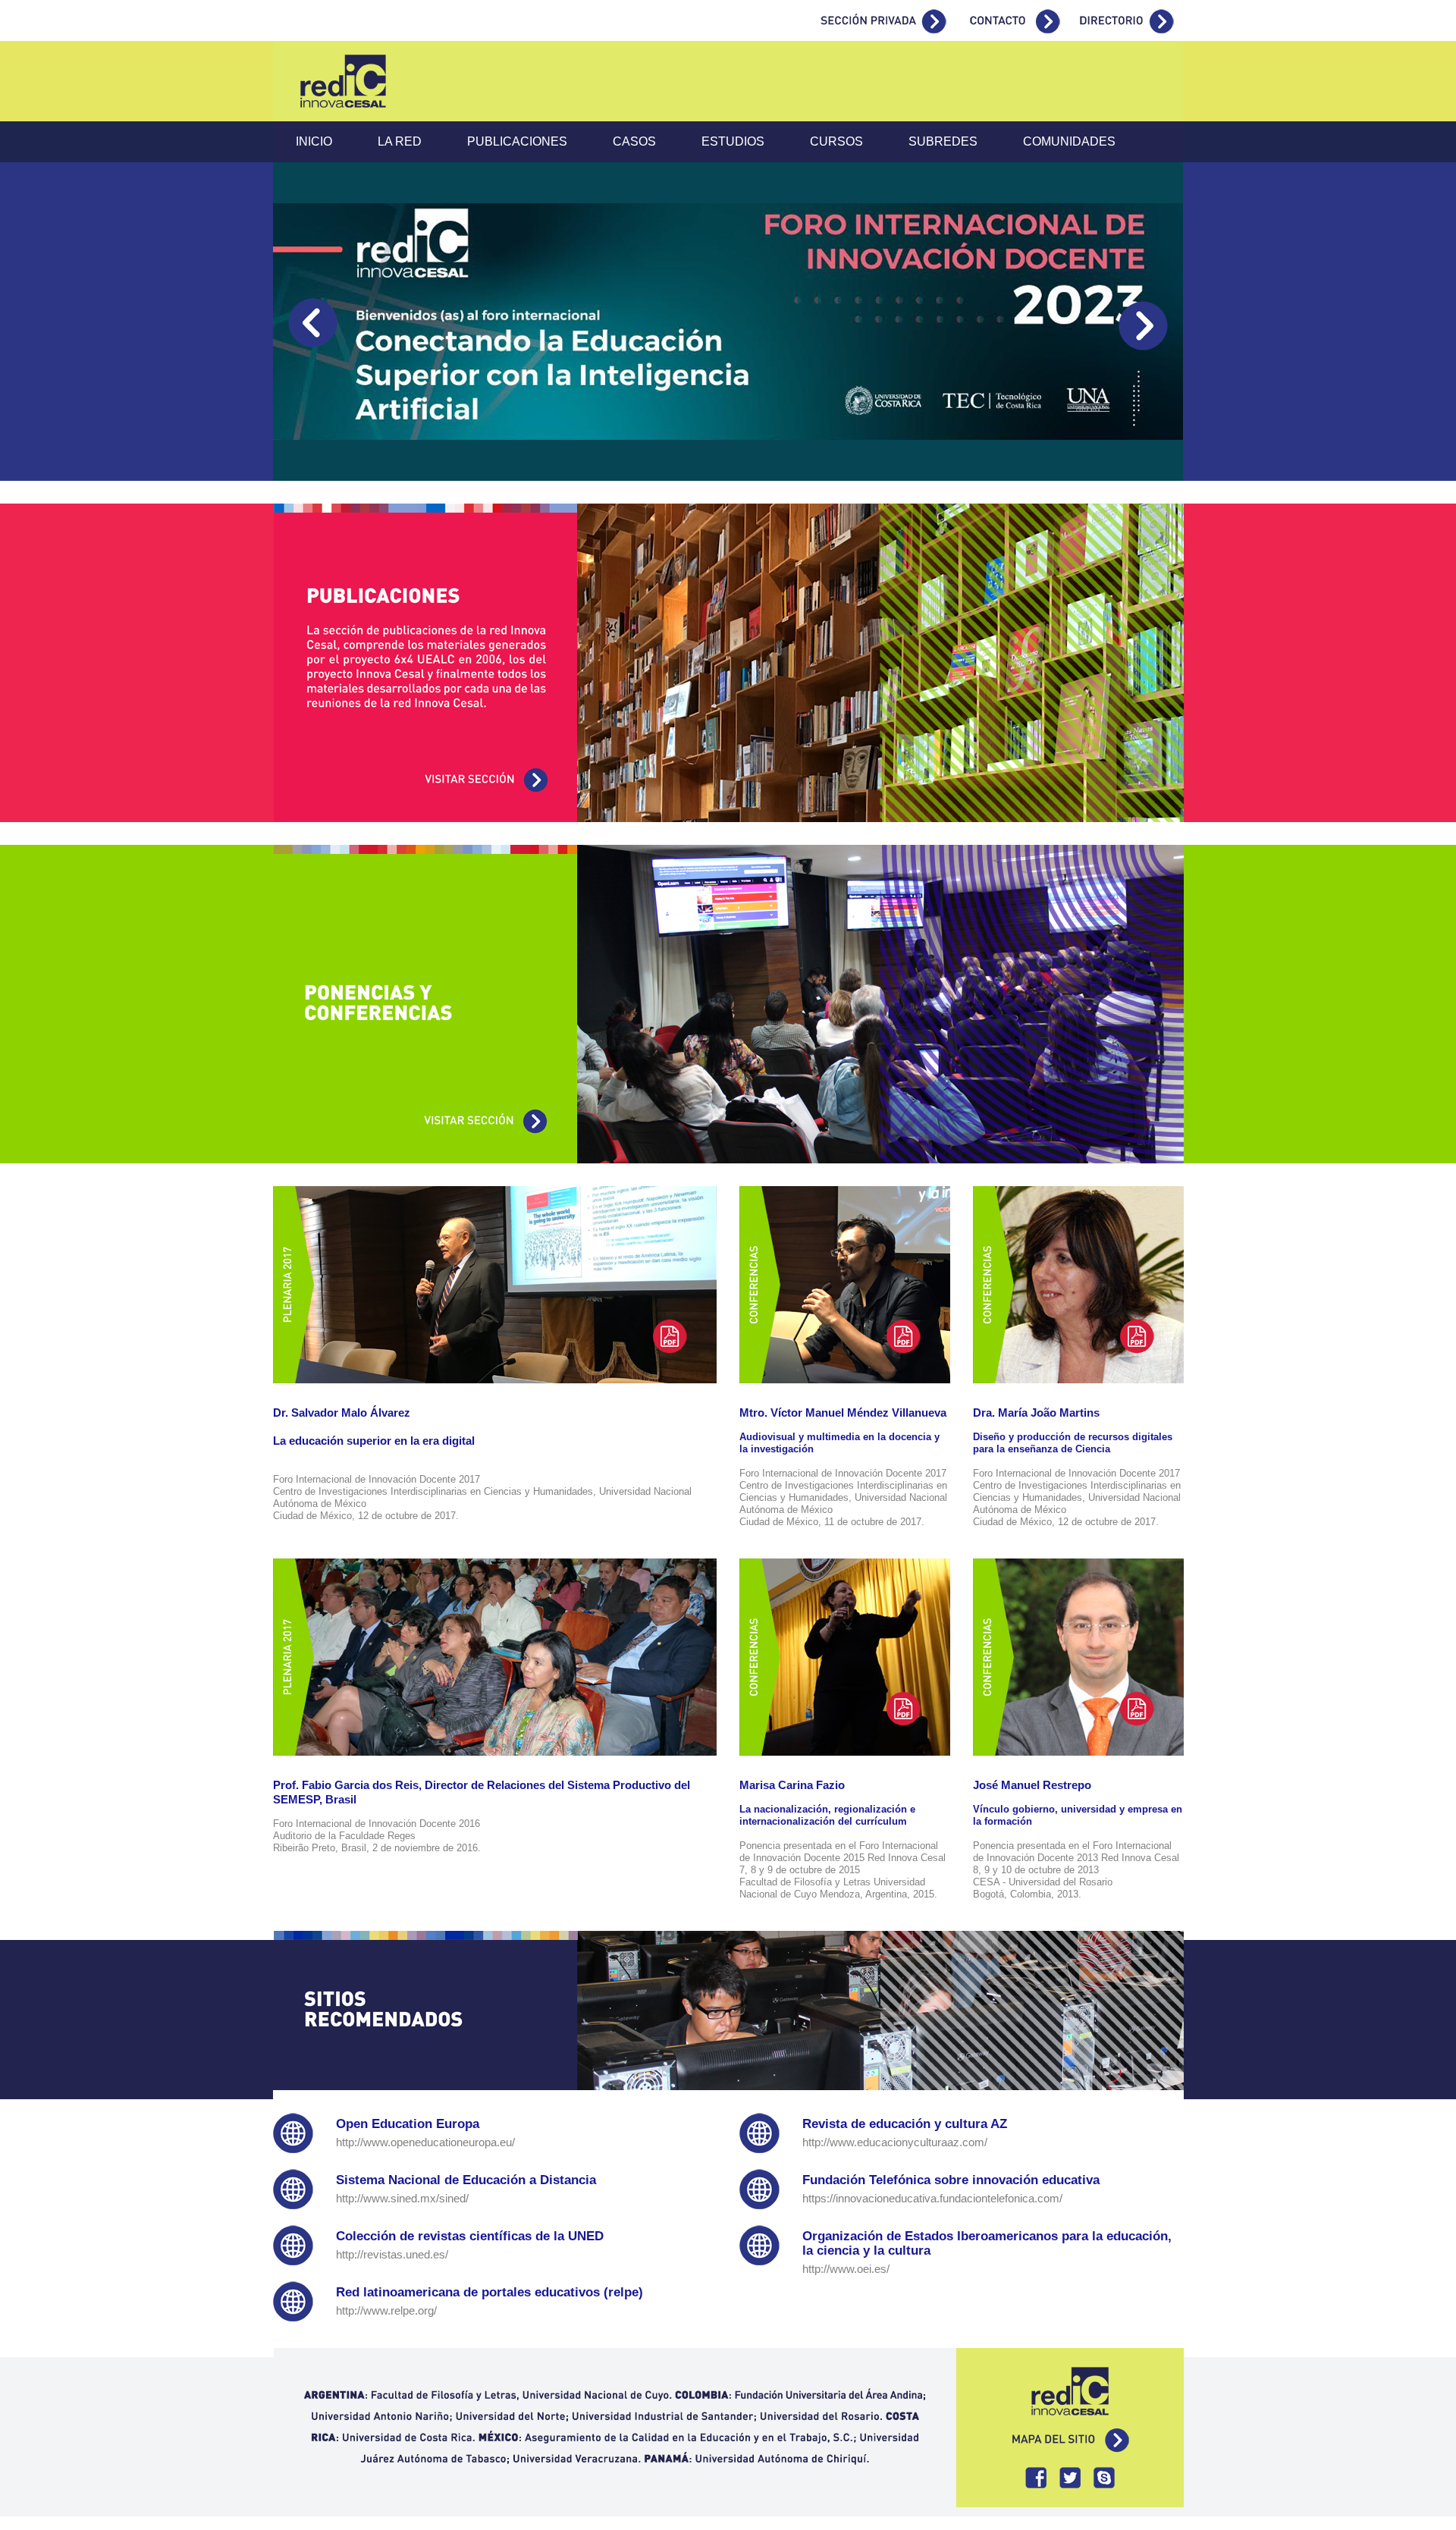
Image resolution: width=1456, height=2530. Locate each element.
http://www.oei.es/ (846, 2269)
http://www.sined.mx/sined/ (402, 2199)
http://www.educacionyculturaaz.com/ (895, 2142)
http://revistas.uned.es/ (392, 2255)
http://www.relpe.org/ (386, 2311)
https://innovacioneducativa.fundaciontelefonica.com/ (932, 2199)
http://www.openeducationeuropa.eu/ (425, 2142)
